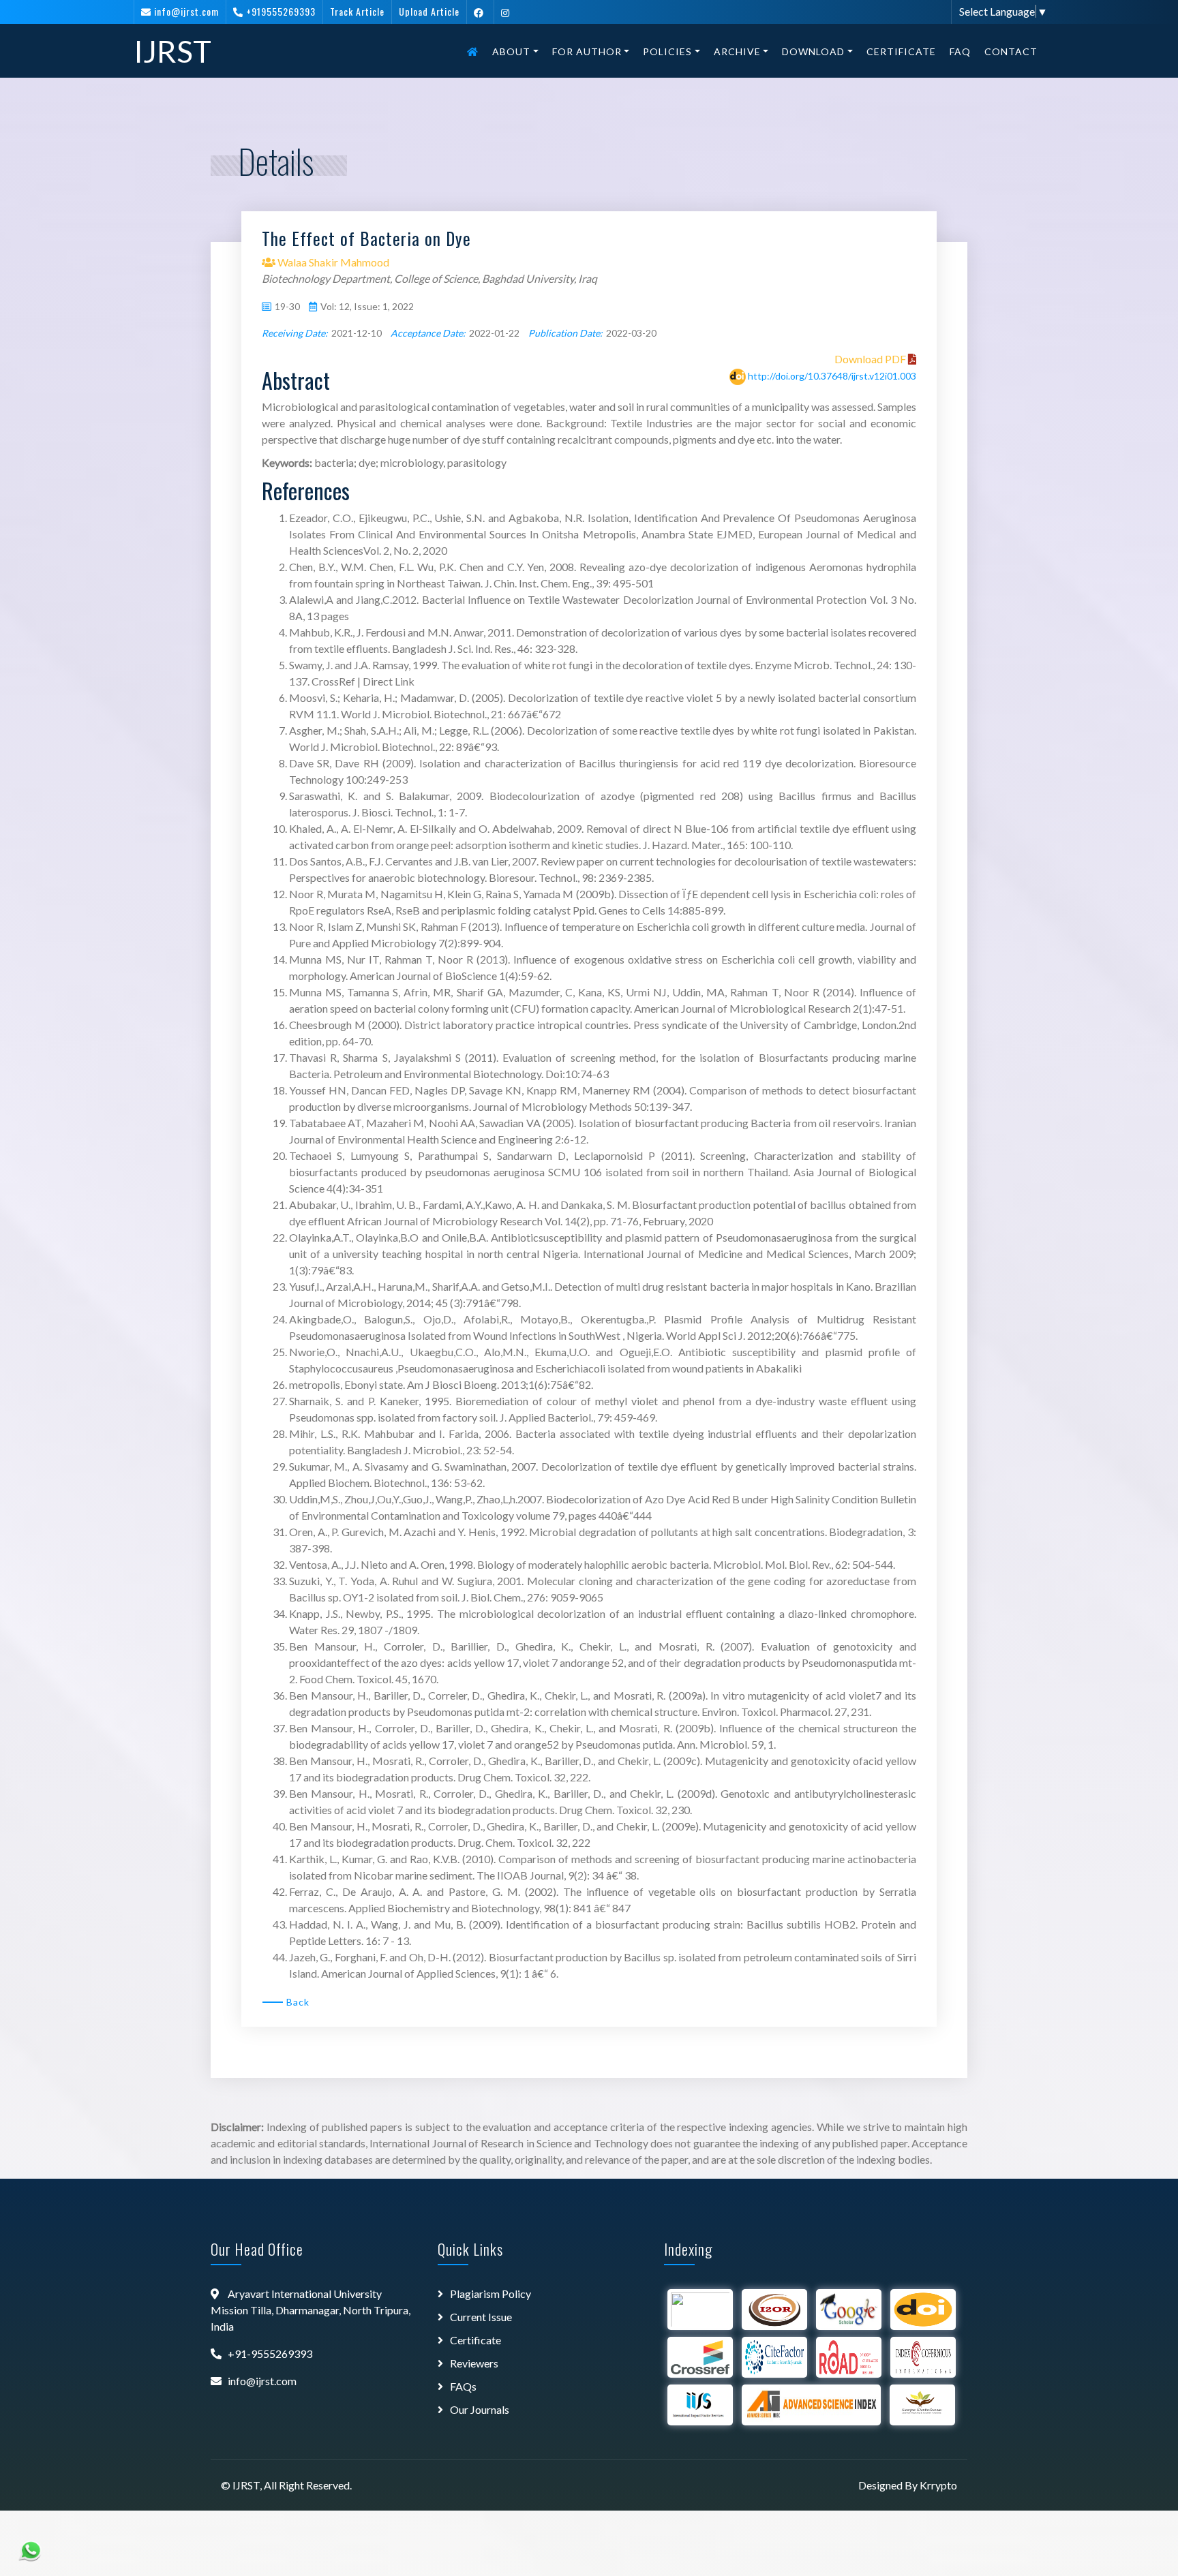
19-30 (287, 306)
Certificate (901, 51)
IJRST (172, 51)
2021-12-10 (357, 333)
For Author (587, 51)
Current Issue (481, 2317)
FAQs (463, 2386)
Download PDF (871, 359)
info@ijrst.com (186, 11)
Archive (737, 51)
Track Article (357, 11)
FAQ (960, 51)
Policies (667, 51)
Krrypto (938, 2485)
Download (813, 51)
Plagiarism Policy (490, 2294)
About (511, 51)
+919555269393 (281, 11)
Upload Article (429, 11)
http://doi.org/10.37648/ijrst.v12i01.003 (832, 376)
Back (298, 2002)
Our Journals (480, 2409)
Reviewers (474, 2363)
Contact (1011, 51)
